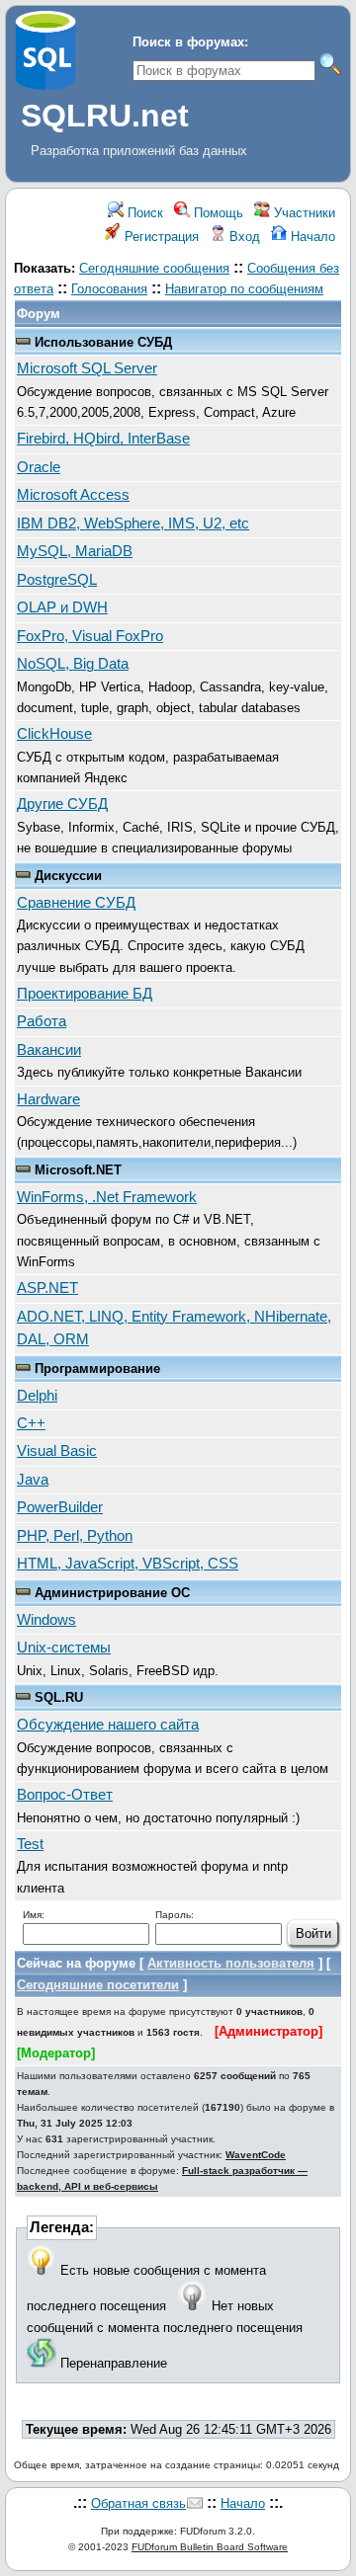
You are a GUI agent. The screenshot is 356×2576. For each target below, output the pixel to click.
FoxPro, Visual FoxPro (90, 636)
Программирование (97, 1368)
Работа (42, 1021)
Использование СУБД (103, 342)
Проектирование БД (85, 994)
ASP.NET (47, 1288)
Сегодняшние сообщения (154, 268)
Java (33, 1480)
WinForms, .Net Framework (107, 1197)
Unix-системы (64, 1648)
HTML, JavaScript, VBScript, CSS (128, 1564)
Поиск (143, 213)
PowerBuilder (60, 1507)
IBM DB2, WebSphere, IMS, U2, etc (133, 523)
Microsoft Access (73, 495)
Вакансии (49, 1050)
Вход (243, 237)
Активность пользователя (231, 1963)
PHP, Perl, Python (75, 1536)
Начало (311, 237)
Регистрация (160, 237)
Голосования (109, 289)
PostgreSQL (57, 580)
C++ (31, 1423)
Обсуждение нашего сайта (108, 1725)
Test (30, 1844)
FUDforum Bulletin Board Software (210, 2547)
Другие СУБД (62, 804)
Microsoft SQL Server (87, 368)
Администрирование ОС (112, 1593)
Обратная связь (138, 2503)
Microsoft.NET (78, 1170)
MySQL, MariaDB (75, 551)
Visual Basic (57, 1451)
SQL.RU (59, 1697)
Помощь (217, 213)
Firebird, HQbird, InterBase (103, 439)
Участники (303, 213)
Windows (46, 1620)
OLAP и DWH (62, 607)
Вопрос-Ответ (65, 1795)
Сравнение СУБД (76, 903)
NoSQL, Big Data (73, 664)
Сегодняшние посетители (98, 1985)
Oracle (39, 467)
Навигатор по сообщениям (244, 289)
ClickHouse (54, 734)
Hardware (48, 1099)
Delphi (37, 1396)
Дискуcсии (68, 876)
